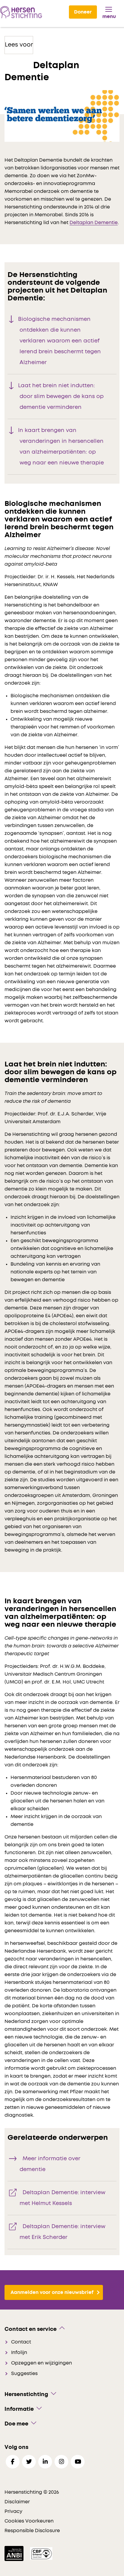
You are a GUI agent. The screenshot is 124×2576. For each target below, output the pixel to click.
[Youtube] (78, 2462)
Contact (21, 2342)
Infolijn (19, 2352)
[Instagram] (61, 2462)
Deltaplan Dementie (94, 223)
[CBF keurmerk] (41, 2553)
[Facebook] (13, 2462)
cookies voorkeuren (29, 2521)
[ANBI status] (15, 2553)
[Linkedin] (45, 2462)
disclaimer (17, 2502)
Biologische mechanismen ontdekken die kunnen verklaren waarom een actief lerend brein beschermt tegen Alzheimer (59, 341)
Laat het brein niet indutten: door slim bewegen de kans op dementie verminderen (61, 397)
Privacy (13, 2511)
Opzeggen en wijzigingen (42, 2363)
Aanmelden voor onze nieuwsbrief (52, 2292)
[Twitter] (29, 2462)
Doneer (83, 12)
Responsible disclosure (32, 2531)
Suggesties (24, 2374)
